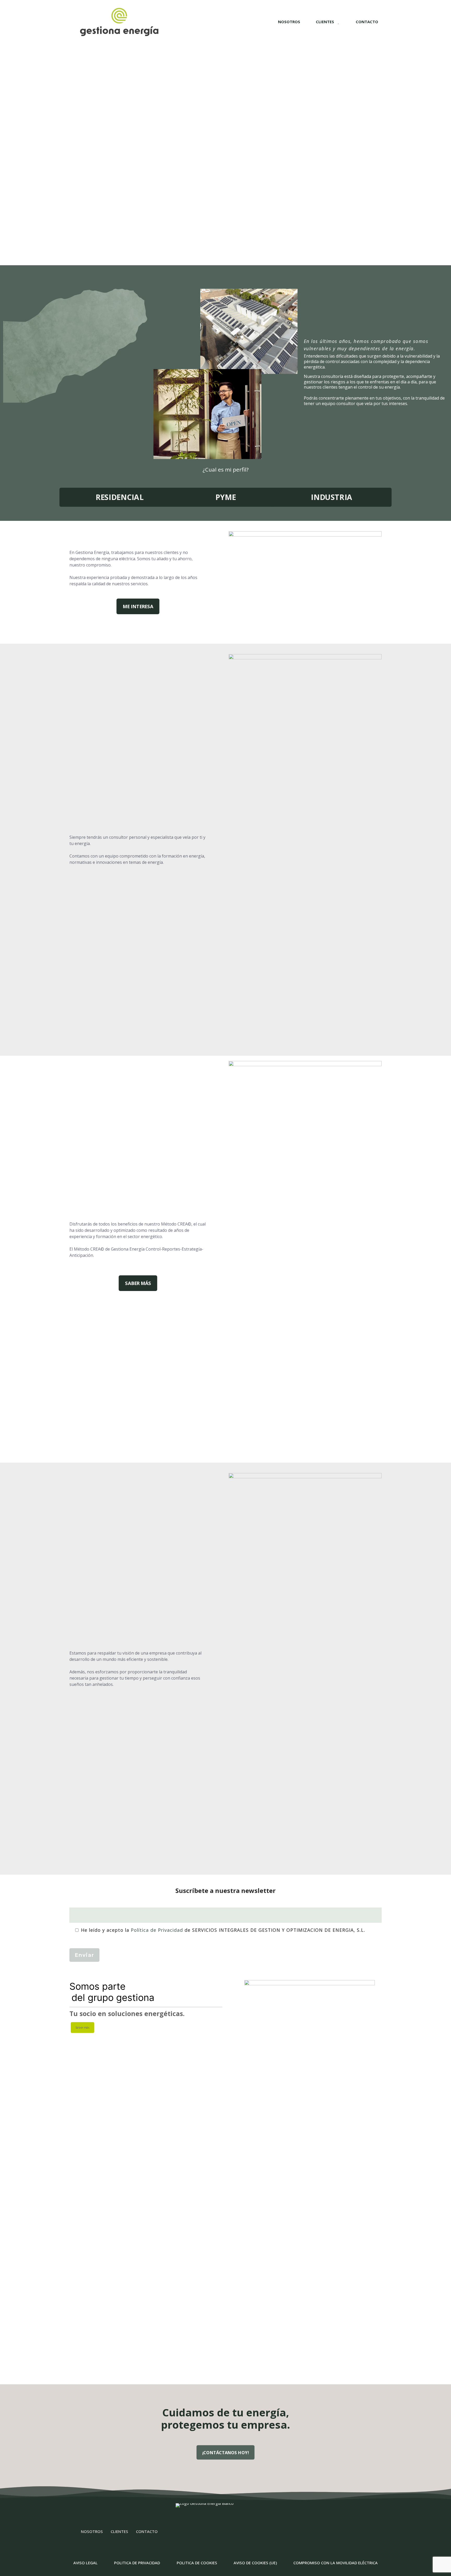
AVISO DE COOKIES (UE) (255, 2563)
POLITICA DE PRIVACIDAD (137, 2563)
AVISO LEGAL (85, 2563)
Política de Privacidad (157, 1930)
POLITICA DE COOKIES (197, 2563)
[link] (310, 2176)
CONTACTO (147, 2531)
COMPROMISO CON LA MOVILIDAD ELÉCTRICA (336, 2563)
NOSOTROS (92, 2531)
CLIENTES (119, 2531)
